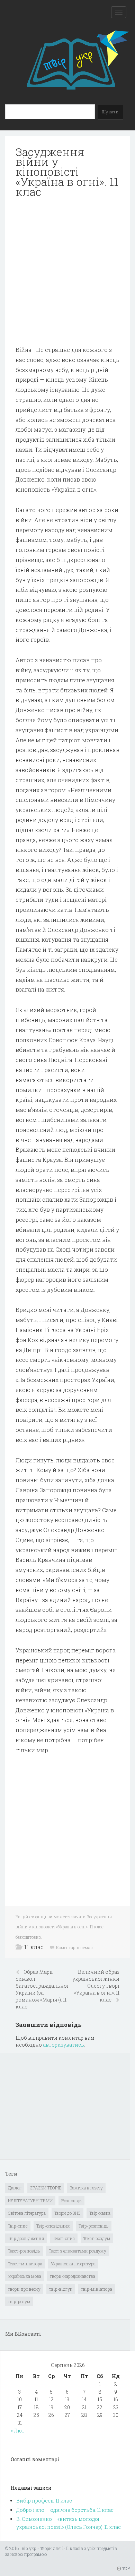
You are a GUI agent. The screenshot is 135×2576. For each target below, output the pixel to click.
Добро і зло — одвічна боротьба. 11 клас (65, 2510)
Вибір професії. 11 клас (44, 2501)
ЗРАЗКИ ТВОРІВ (46, 2188)
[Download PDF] (67, 272)
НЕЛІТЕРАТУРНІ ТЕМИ (30, 2201)
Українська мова (25, 2276)
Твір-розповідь (94, 2226)
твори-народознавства (73, 2276)
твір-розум (19, 2301)
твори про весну (24, 2289)
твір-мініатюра (97, 2289)
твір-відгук (61, 2289)
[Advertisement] (67, 272)
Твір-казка (100, 2213)
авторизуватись (64, 2045)
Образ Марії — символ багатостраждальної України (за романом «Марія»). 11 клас (42, 1989)
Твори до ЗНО (67, 2213)
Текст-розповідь (24, 2251)
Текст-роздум (97, 2238)
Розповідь (71, 2201)
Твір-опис (18, 2226)
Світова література (27, 2213)
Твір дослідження (26, 2238)
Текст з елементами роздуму (78, 2251)
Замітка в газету (86, 2188)
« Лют (18, 2431)
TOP (125, 2568)
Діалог (15, 2188)
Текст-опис (64, 2238)
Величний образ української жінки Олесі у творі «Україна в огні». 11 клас (96, 1986)
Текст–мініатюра (25, 2264)
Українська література (73, 2264)
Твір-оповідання (53, 2226)
